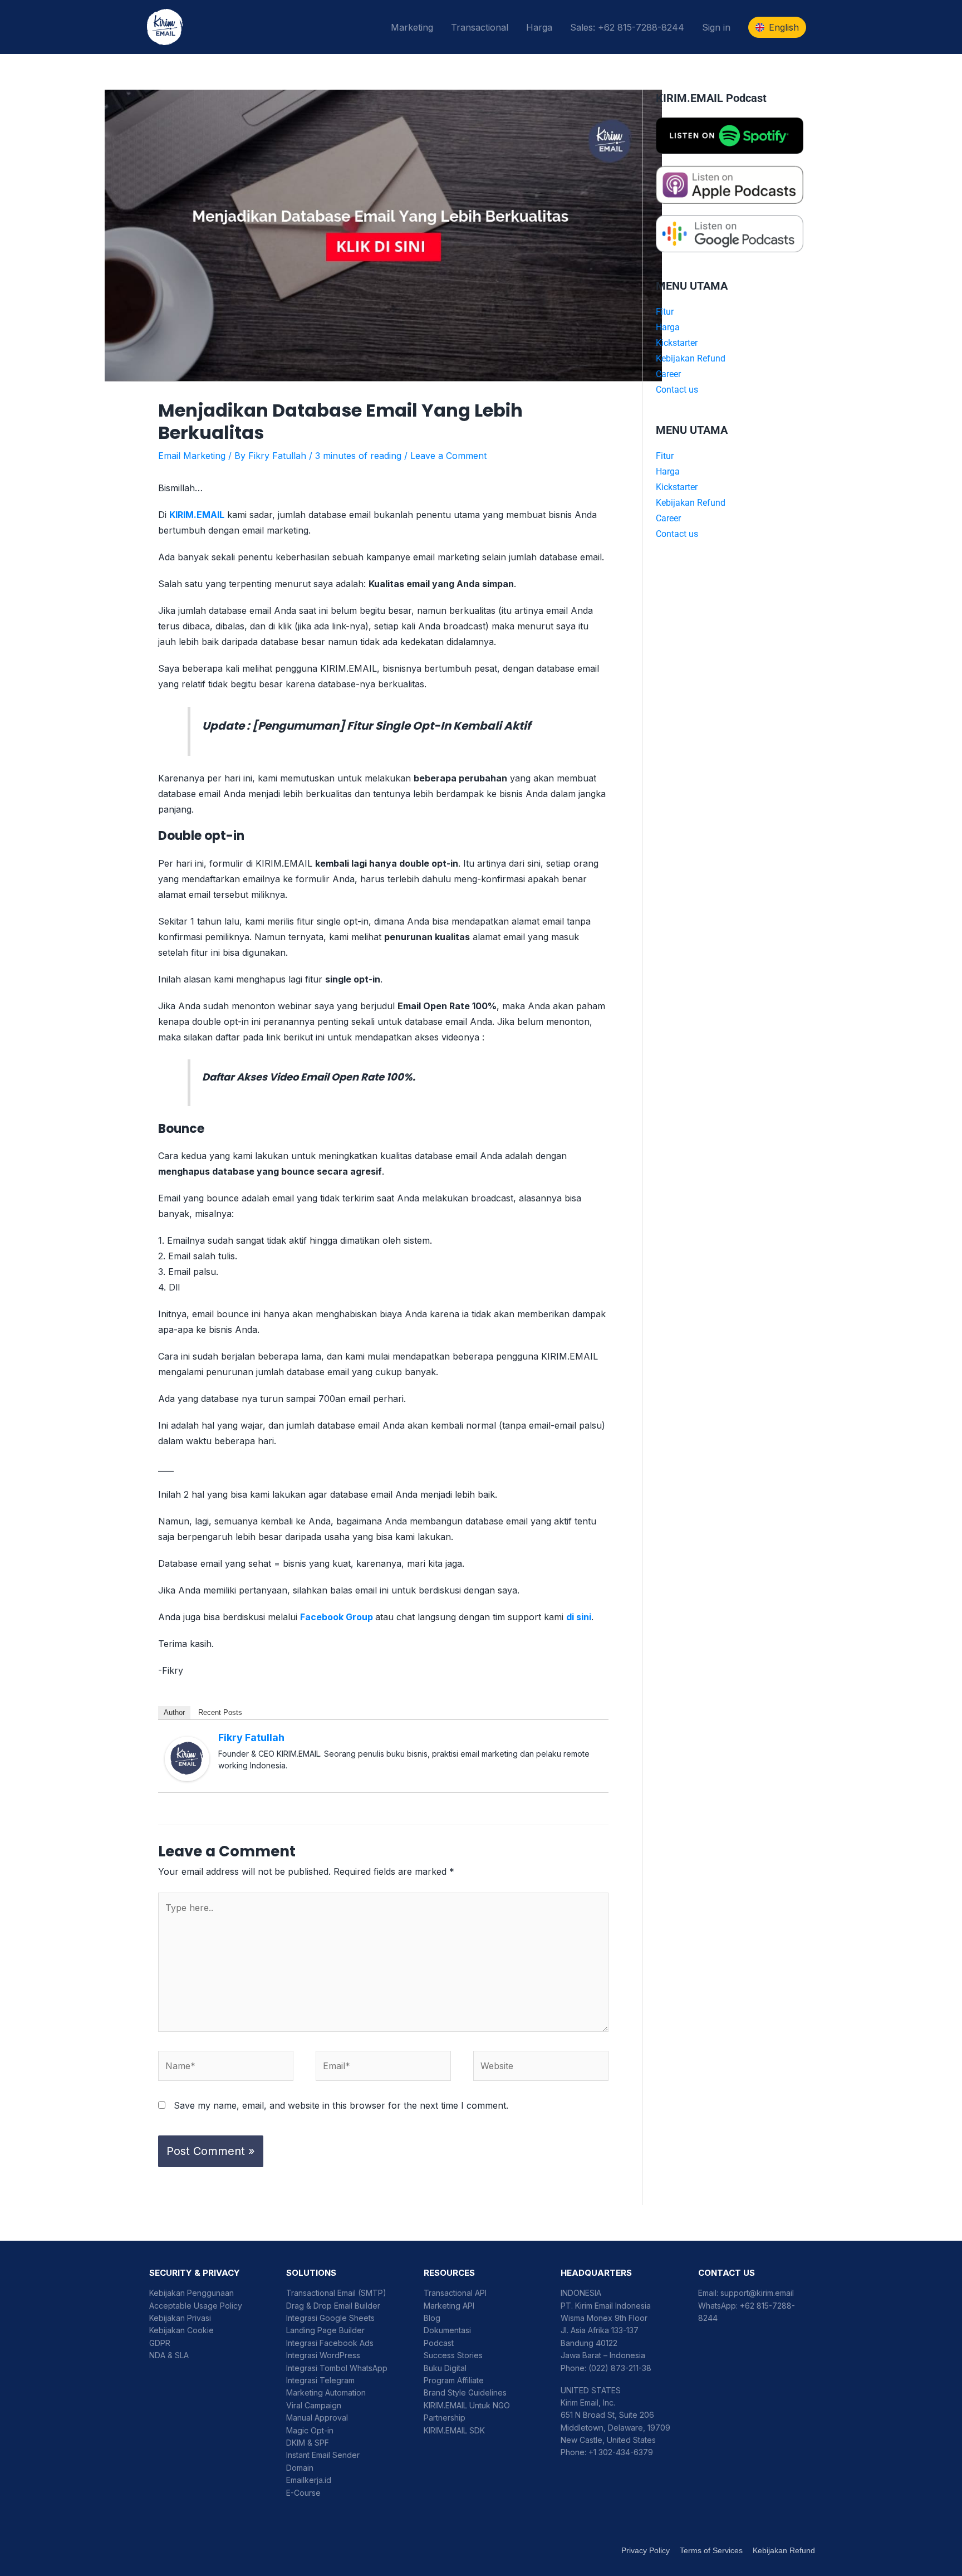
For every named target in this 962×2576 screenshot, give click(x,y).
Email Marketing (192, 456)
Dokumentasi (447, 2330)
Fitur (665, 312)
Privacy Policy (646, 2550)
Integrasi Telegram (320, 2380)
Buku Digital (445, 2368)
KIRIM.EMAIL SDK (454, 2430)
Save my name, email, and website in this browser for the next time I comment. (341, 2105)
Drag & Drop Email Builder (333, 2306)
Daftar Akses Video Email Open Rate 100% (307, 1077)
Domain (300, 2468)
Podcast (439, 2343)
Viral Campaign (314, 2405)
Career (668, 374)
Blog (432, 2318)
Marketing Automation (326, 2392)
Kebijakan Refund (691, 358)
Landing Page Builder (325, 2330)
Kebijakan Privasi (180, 2318)
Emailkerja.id (309, 2480)
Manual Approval (317, 2418)
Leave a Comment (448, 456)
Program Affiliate (454, 2380)
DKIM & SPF (308, 2443)
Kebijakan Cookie (181, 2330)
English (784, 27)
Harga (539, 27)
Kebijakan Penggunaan (192, 2293)
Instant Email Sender (323, 2455)
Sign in (716, 27)
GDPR (160, 2343)
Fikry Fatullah (251, 1737)
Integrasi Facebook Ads (330, 2343)
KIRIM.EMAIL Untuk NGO (467, 2405)
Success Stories (453, 2355)
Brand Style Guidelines (465, 2392)
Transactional (480, 27)
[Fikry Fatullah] (187, 1758)
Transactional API (455, 2293)
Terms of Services (711, 2550)
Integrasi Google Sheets (330, 2318)
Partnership (445, 2418)
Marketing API (449, 2306)
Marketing (412, 27)
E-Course (303, 2493)
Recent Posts (220, 1712)
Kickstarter (677, 343)
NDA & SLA (169, 2355)
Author (174, 1712)
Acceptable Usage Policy (196, 2306)
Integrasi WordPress (323, 2355)
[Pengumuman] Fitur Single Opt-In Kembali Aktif (391, 726)
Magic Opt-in (310, 2430)
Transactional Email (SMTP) (336, 2293)
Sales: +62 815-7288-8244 (627, 27)
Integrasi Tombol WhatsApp (337, 2368)
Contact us (677, 390)
